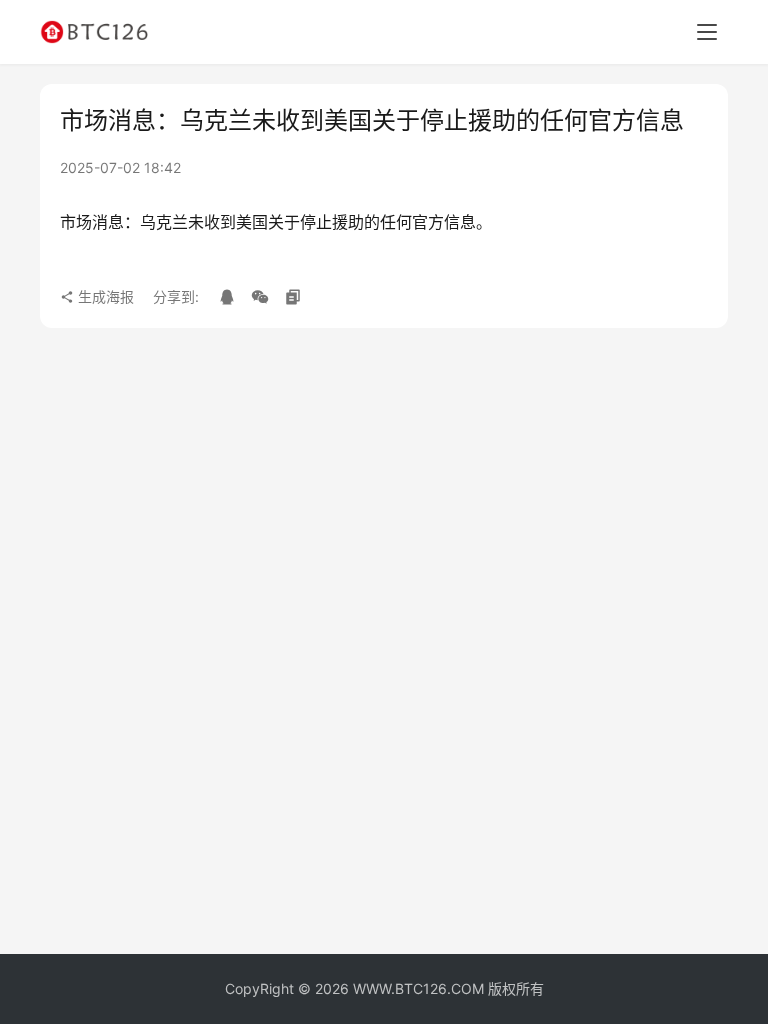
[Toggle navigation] (707, 32)
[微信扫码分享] (260, 297)
